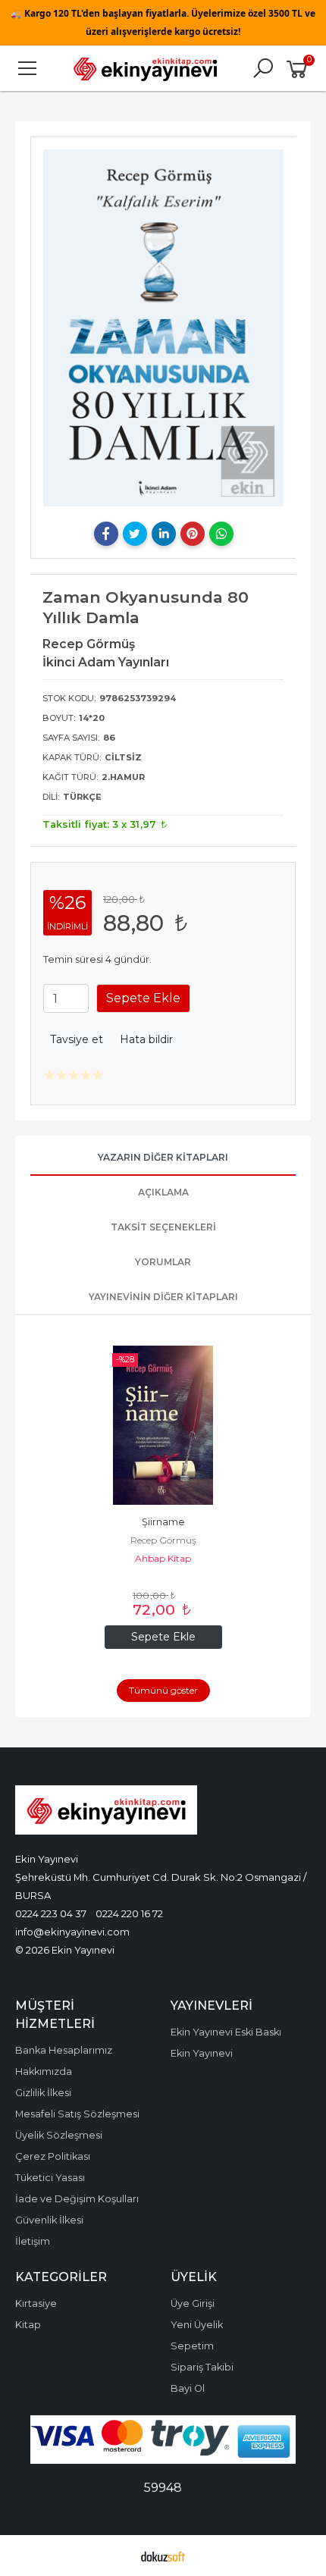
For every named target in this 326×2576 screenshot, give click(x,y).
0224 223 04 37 (51, 1913)
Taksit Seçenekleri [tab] (163, 1227)
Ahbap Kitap (163, 1558)
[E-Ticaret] (163, 2556)
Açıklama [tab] (163, 1192)
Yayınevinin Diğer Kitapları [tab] (163, 1297)
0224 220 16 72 (129, 1913)
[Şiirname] (163, 1425)
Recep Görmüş (163, 1540)
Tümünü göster (163, 1690)
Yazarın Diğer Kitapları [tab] (163, 1157)
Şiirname (163, 1522)
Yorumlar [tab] (163, 1262)
